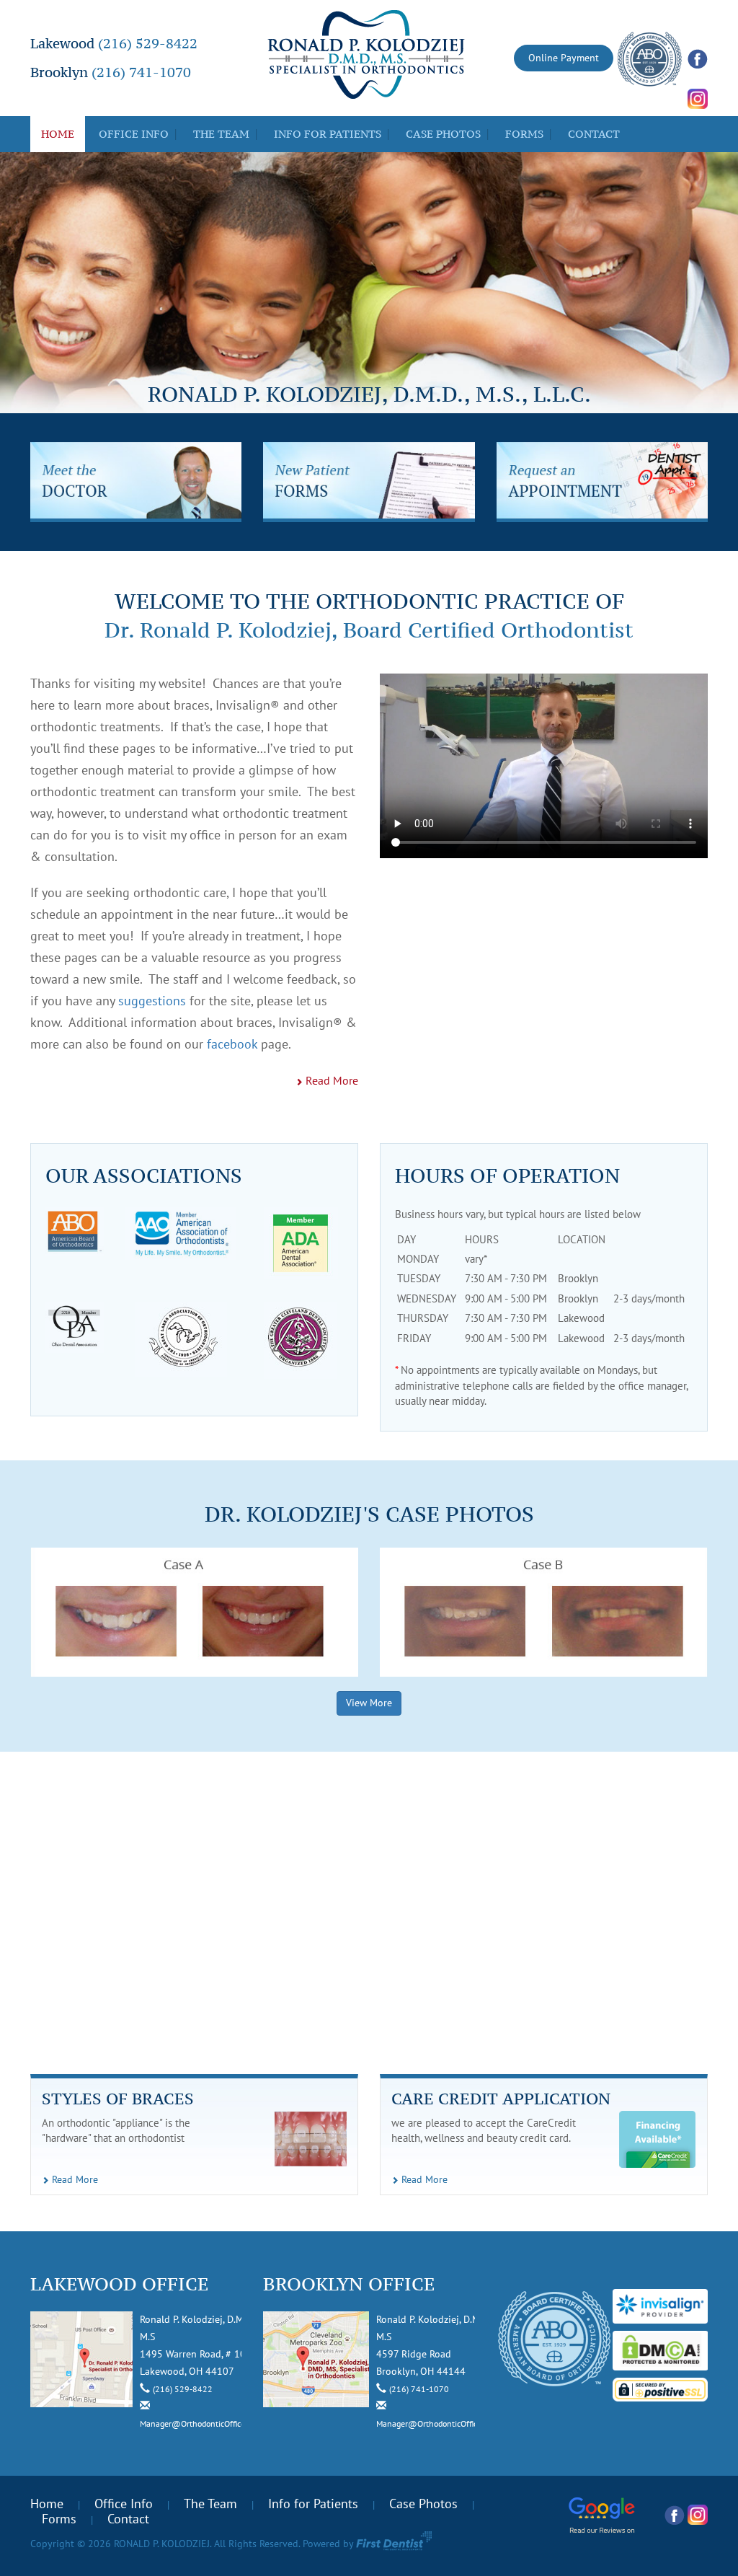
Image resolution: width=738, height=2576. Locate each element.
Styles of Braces (118, 2099)
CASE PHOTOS (443, 134)
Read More (330, 1081)
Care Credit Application (501, 2099)
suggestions (152, 1001)
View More (369, 1703)
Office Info (134, 134)
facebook (232, 1045)
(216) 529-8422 (148, 43)
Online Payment (564, 58)
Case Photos (423, 2504)
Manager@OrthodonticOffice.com (201, 2424)
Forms (524, 134)
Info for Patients (328, 134)
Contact (594, 134)
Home (58, 134)
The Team (221, 134)
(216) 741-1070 (141, 72)
